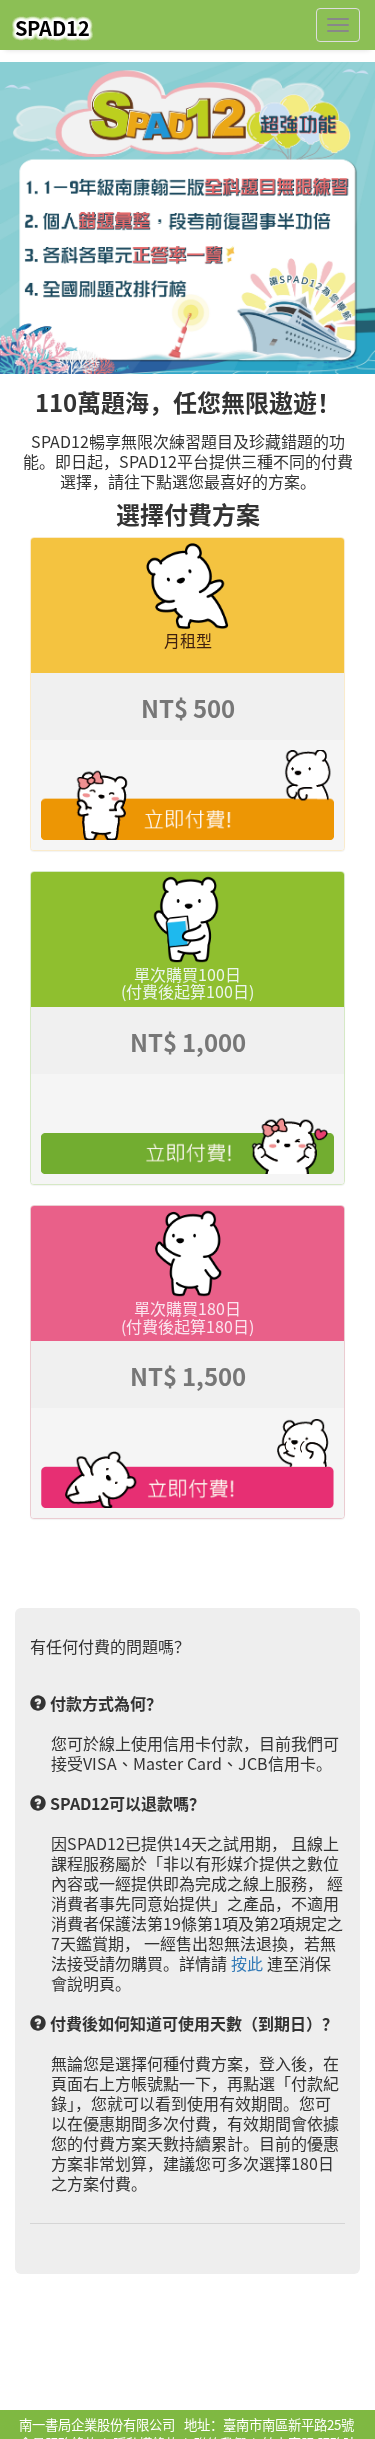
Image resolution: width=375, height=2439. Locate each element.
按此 (247, 1963)
